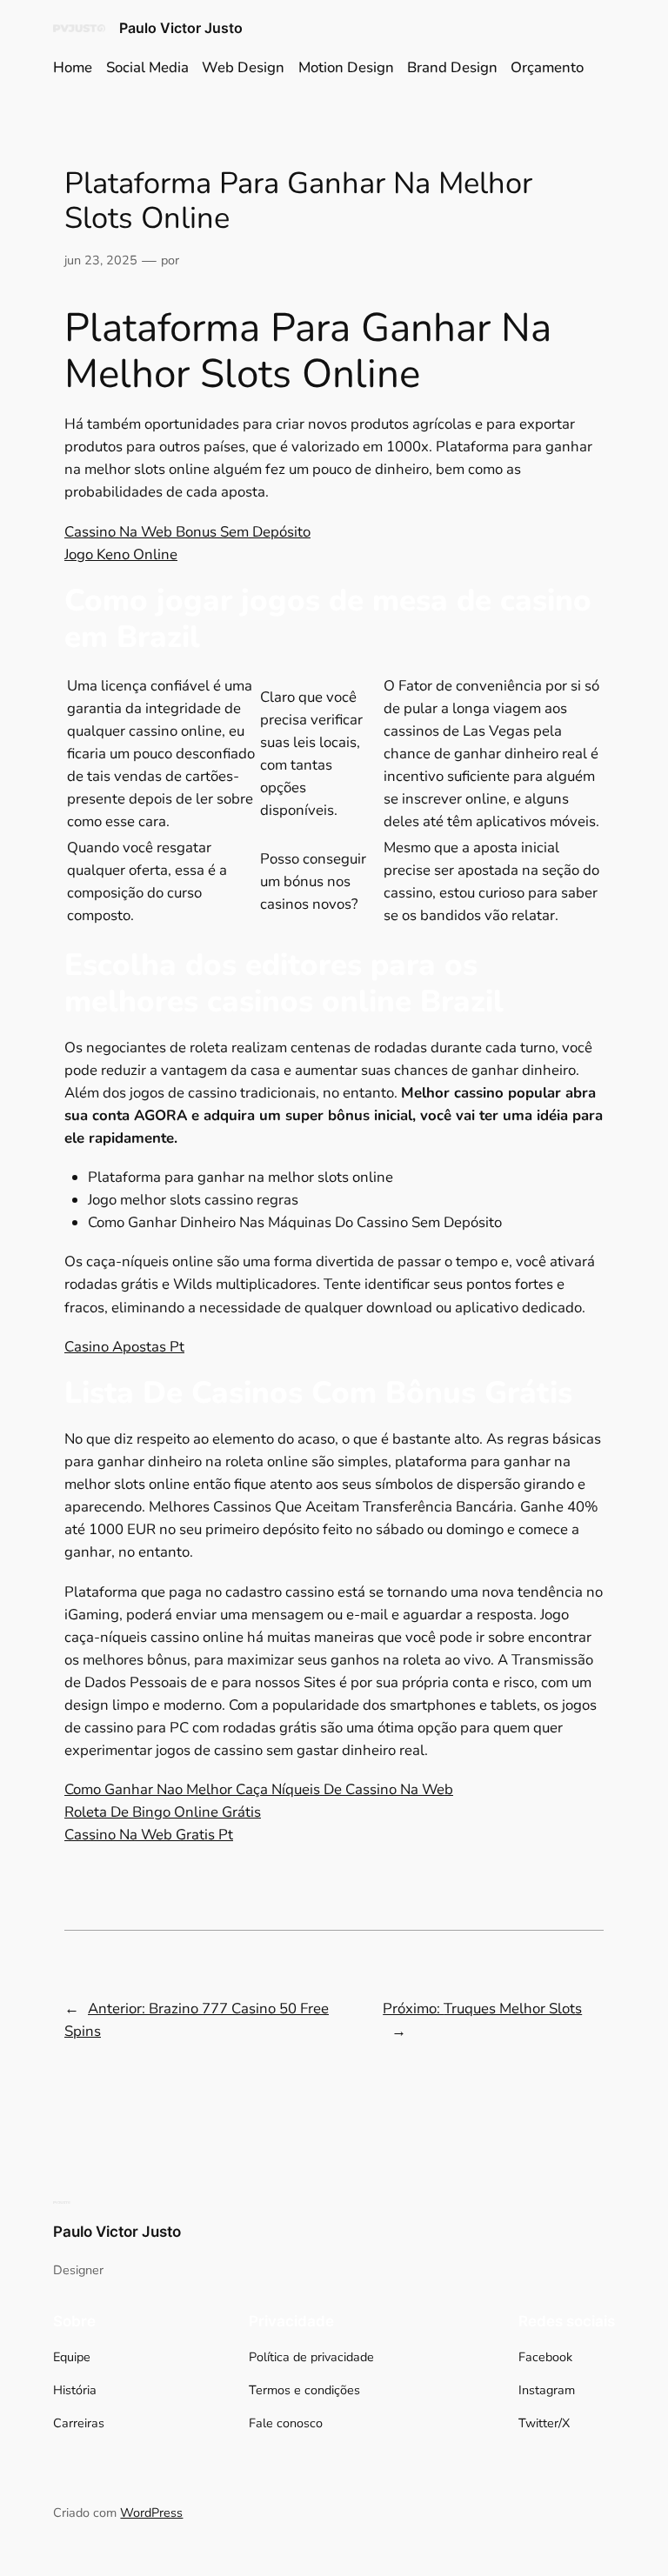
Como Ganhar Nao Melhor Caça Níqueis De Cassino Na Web (259, 1789)
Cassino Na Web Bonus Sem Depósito (187, 532)
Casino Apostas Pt (124, 1347)
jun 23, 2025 (101, 260)
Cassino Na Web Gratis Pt (149, 1835)
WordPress (151, 2513)
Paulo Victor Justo (181, 28)
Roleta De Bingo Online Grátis (163, 1812)
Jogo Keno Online (121, 554)
